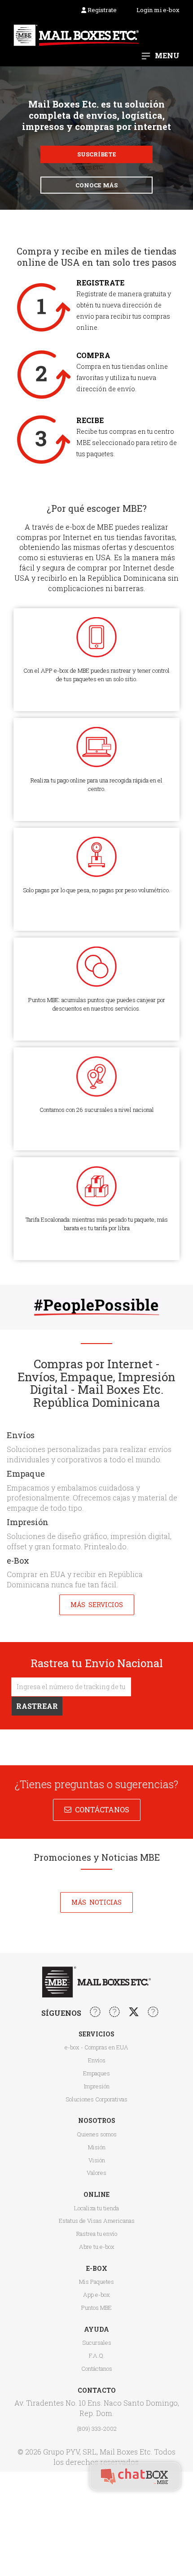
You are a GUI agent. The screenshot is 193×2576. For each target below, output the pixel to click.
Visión (97, 2160)
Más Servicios (97, 1605)
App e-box (96, 2295)
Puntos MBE (96, 2308)
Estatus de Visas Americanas (97, 2221)
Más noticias (96, 1902)
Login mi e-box (158, 10)
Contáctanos (100, 1809)
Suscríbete (97, 154)
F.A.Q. (97, 2356)
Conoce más (96, 185)
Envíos (97, 2060)
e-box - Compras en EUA (96, 2047)
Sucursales (97, 2343)
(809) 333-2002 (97, 2429)
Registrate (101, 10)
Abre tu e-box (97, 2247)
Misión (97, 2147)
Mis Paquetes (96, 2282)
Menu (167, 55)
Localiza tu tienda (96, 2208)
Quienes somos (97, 2134)
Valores (96, 2173)
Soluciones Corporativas (96, 2099)
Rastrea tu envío (97, 2234)
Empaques (96, 2073)
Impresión (97, 2086)
